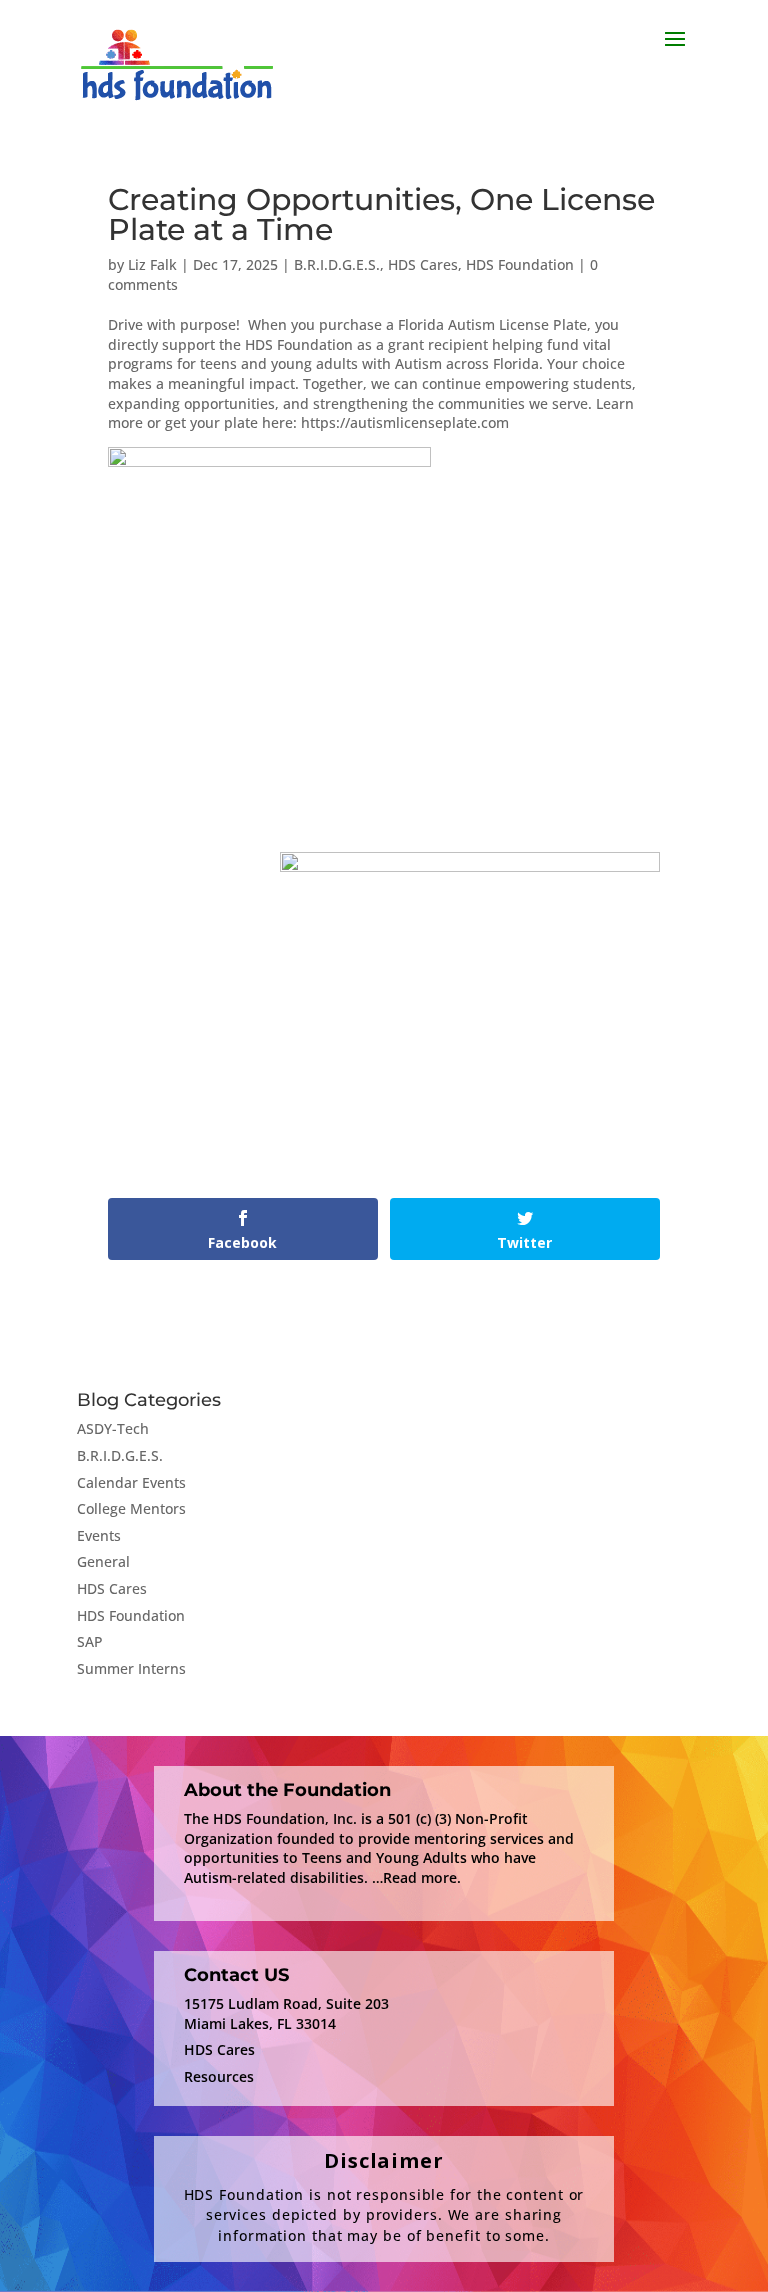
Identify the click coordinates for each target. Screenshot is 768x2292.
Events (99, 1535)
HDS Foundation (520, 264)
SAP (90, 1641)
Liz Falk (152, 264)
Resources (219, 2076)
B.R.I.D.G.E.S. (337, 264)
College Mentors (131, 1508)
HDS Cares (423, 264)
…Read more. (416, 1877)
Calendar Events (131, 1482)
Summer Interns (131, 1668)
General (103, 1561)
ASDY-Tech (113, 1428)
